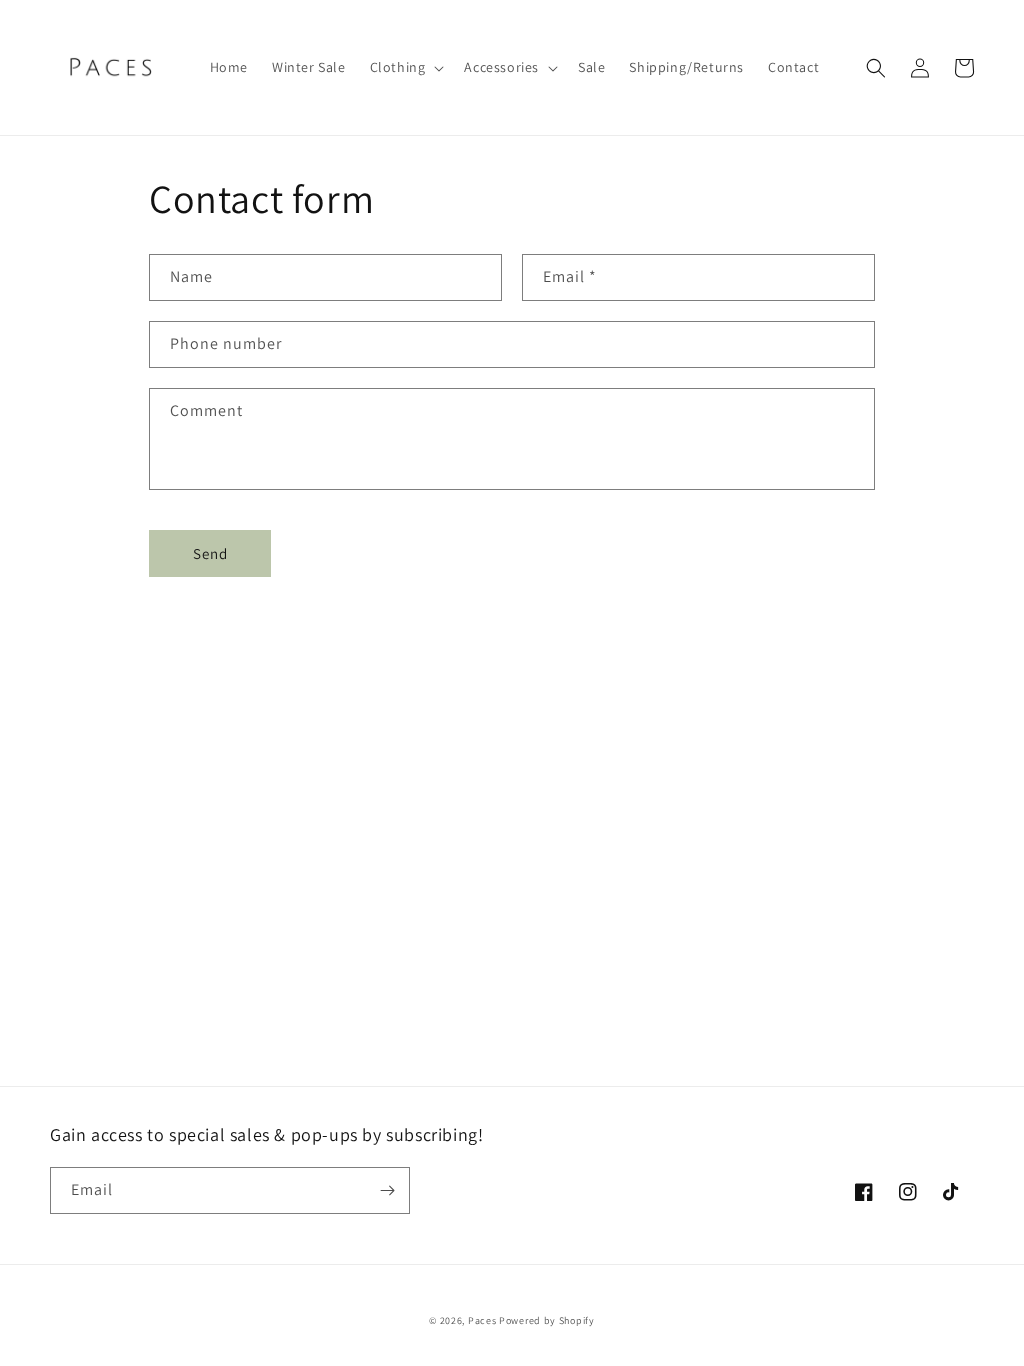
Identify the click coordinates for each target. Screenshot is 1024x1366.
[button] (405, 67)
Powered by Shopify (547, 1320)
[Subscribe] (387, 1190)
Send (210, 553)
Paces (482, 1320)
